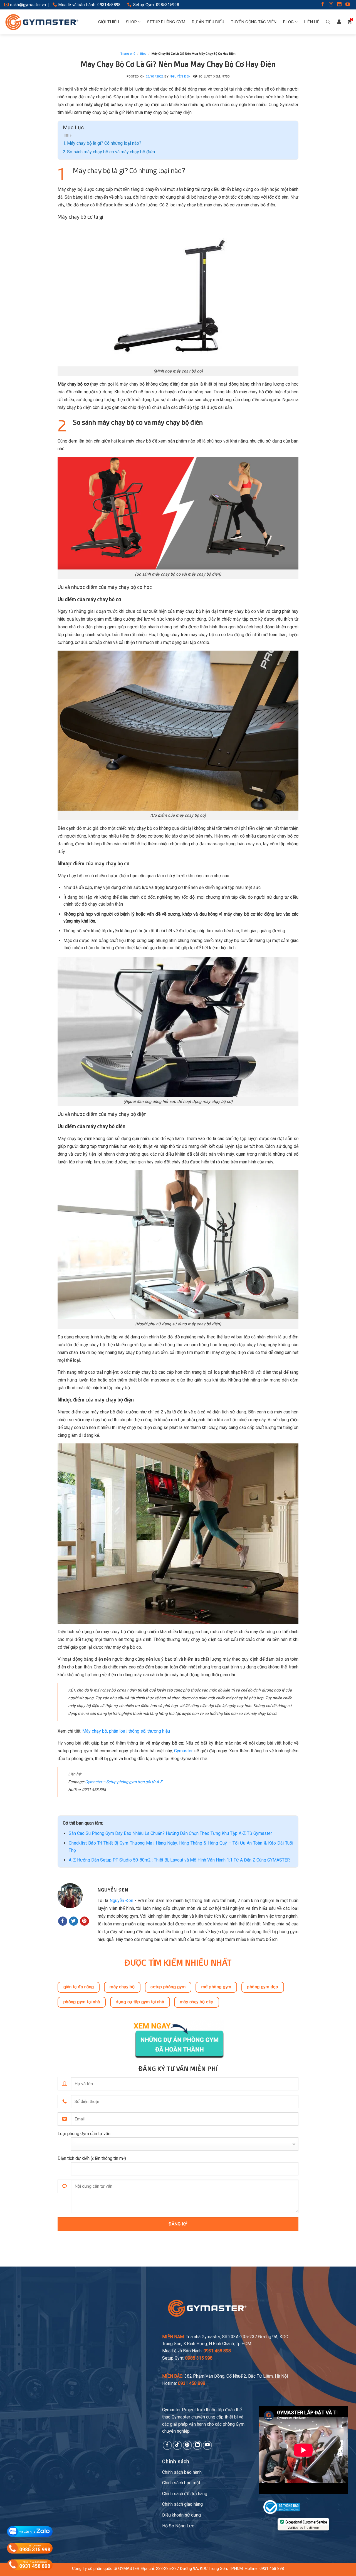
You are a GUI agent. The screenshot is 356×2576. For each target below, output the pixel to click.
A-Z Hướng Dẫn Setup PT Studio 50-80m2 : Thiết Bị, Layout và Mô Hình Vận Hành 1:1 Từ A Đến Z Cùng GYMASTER (179, 1860)
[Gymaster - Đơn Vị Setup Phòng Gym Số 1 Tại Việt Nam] (42, 22)
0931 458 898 (272, 2569)
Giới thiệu (109, 22)
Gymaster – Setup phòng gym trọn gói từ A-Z (124, 1782)
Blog (288, 22)
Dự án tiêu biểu (208, 22)
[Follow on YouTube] (348, 5)
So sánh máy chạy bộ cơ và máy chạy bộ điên (111, 152)
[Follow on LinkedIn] (339, 5)
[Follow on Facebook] (323, 5)
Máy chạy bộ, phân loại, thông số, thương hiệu (126, 1731)
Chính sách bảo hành (182, 2472)
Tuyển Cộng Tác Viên (254, 22)
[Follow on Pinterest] (84, 1921)
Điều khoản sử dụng (181, 2515)
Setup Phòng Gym (166, 22)
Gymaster (183, 1751)
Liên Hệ (312, 22)
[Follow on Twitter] (74, 1921)
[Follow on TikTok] (177, 2445)
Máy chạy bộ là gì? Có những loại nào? (104, 143)
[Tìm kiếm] (328, 22)
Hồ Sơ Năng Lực (178, 2526)
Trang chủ (128, 54)
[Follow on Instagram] (331, 5)
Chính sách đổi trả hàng (185, 2494)
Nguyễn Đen (180, 77)
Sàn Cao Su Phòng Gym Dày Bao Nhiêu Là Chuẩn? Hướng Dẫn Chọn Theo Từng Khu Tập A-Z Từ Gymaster (170, 1833)
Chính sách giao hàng (182, 2504)
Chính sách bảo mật (181, 2483)
